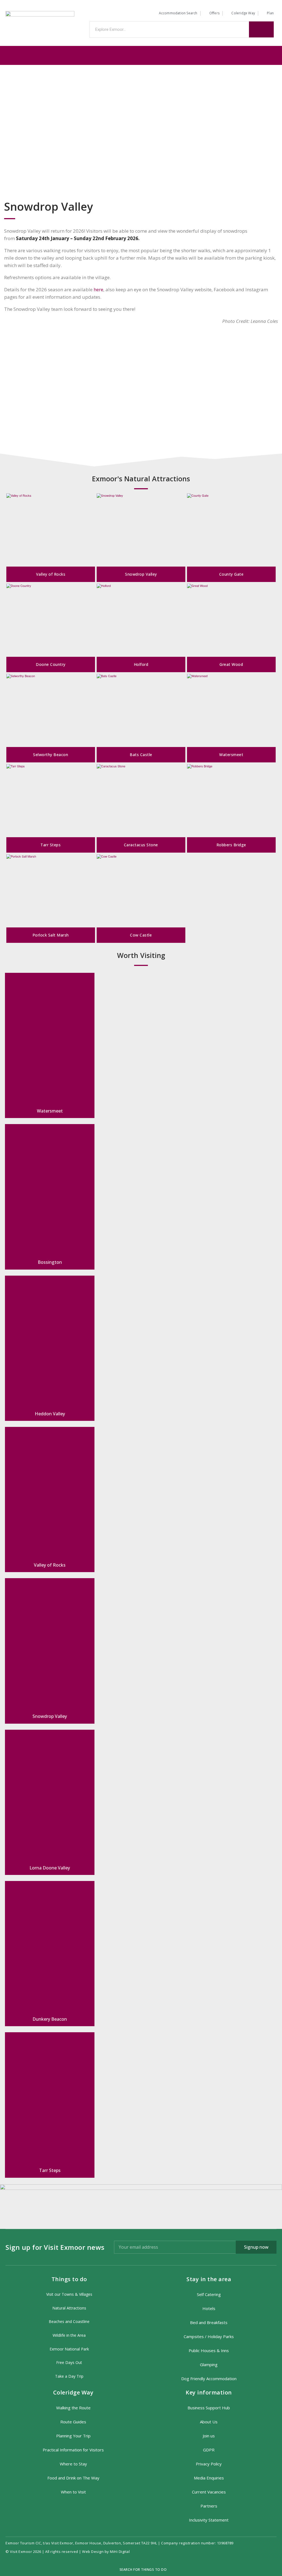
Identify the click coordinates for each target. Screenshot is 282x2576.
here (98, 289)
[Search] (261, 29)
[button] (141, 55)
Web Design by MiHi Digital (106, 2552)
